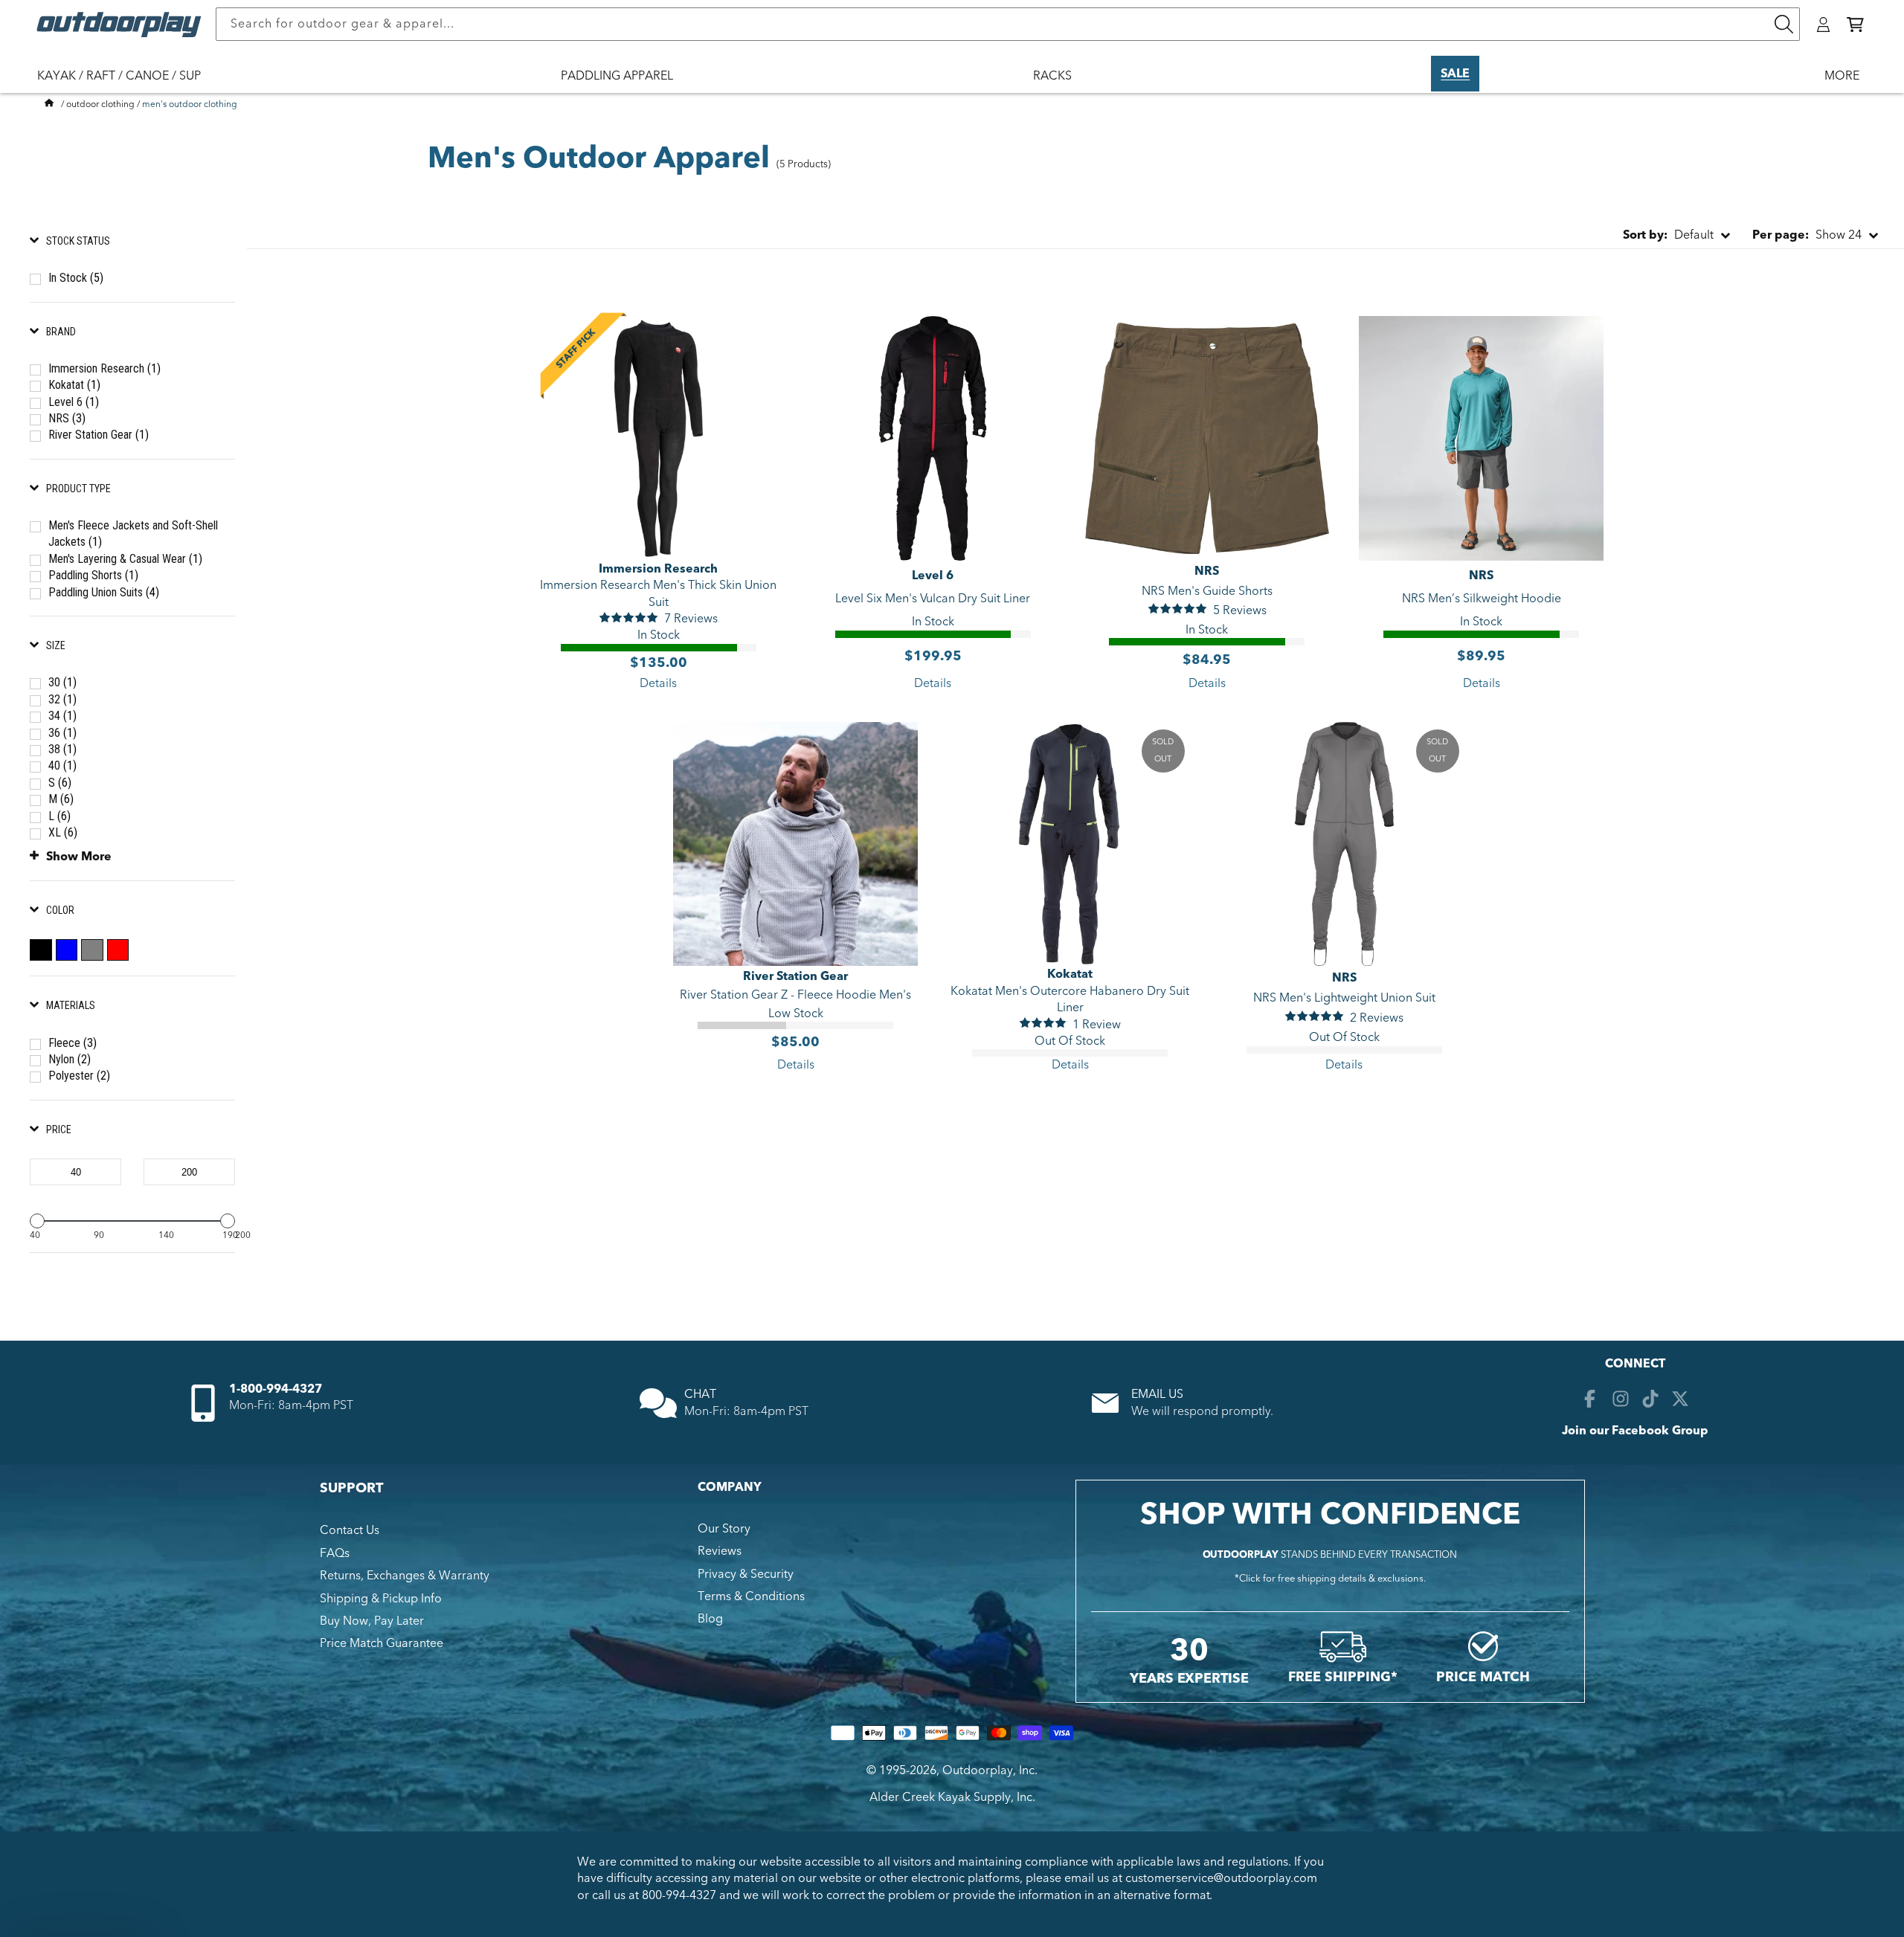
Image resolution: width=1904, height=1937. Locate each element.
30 (62, 682)
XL (63, 832)
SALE (1455, 74)
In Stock (76, 278)
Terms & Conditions (751, 1596)
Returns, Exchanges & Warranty (405, 1576)
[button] (1855, 25)
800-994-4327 (679, 1895)
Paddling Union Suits (104, 592)
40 (62, 766)
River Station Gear (99, 435)
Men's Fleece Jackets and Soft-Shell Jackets (133, 534)
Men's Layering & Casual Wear (125, 559)
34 (62, 716)
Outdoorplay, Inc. (990, 1770)
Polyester (79, 1076)
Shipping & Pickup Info (381, 1599)
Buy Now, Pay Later (372, 1621)
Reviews (720, 1551)
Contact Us (350, 1530)
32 (62, 699)
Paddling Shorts (93, 575)
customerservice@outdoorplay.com (1221, 1878)
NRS (67, 418)
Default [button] (1668, 235)
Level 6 (74, 402)
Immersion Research (104, 368)
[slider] (37, 1221)
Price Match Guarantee (382, 1643)
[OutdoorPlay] (49, 104)
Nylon (70, 1059)
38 (62, 749)
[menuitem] (126, 86)
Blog (710, 1619)
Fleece (73, 1043)
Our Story (724, 1529)
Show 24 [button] (1807, 235)
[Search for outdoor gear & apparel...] (1784, 24)
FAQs (335, 1553)
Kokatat (74, 385)
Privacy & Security (746, 1574)
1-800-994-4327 (276, 1389)
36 (62, 733)
